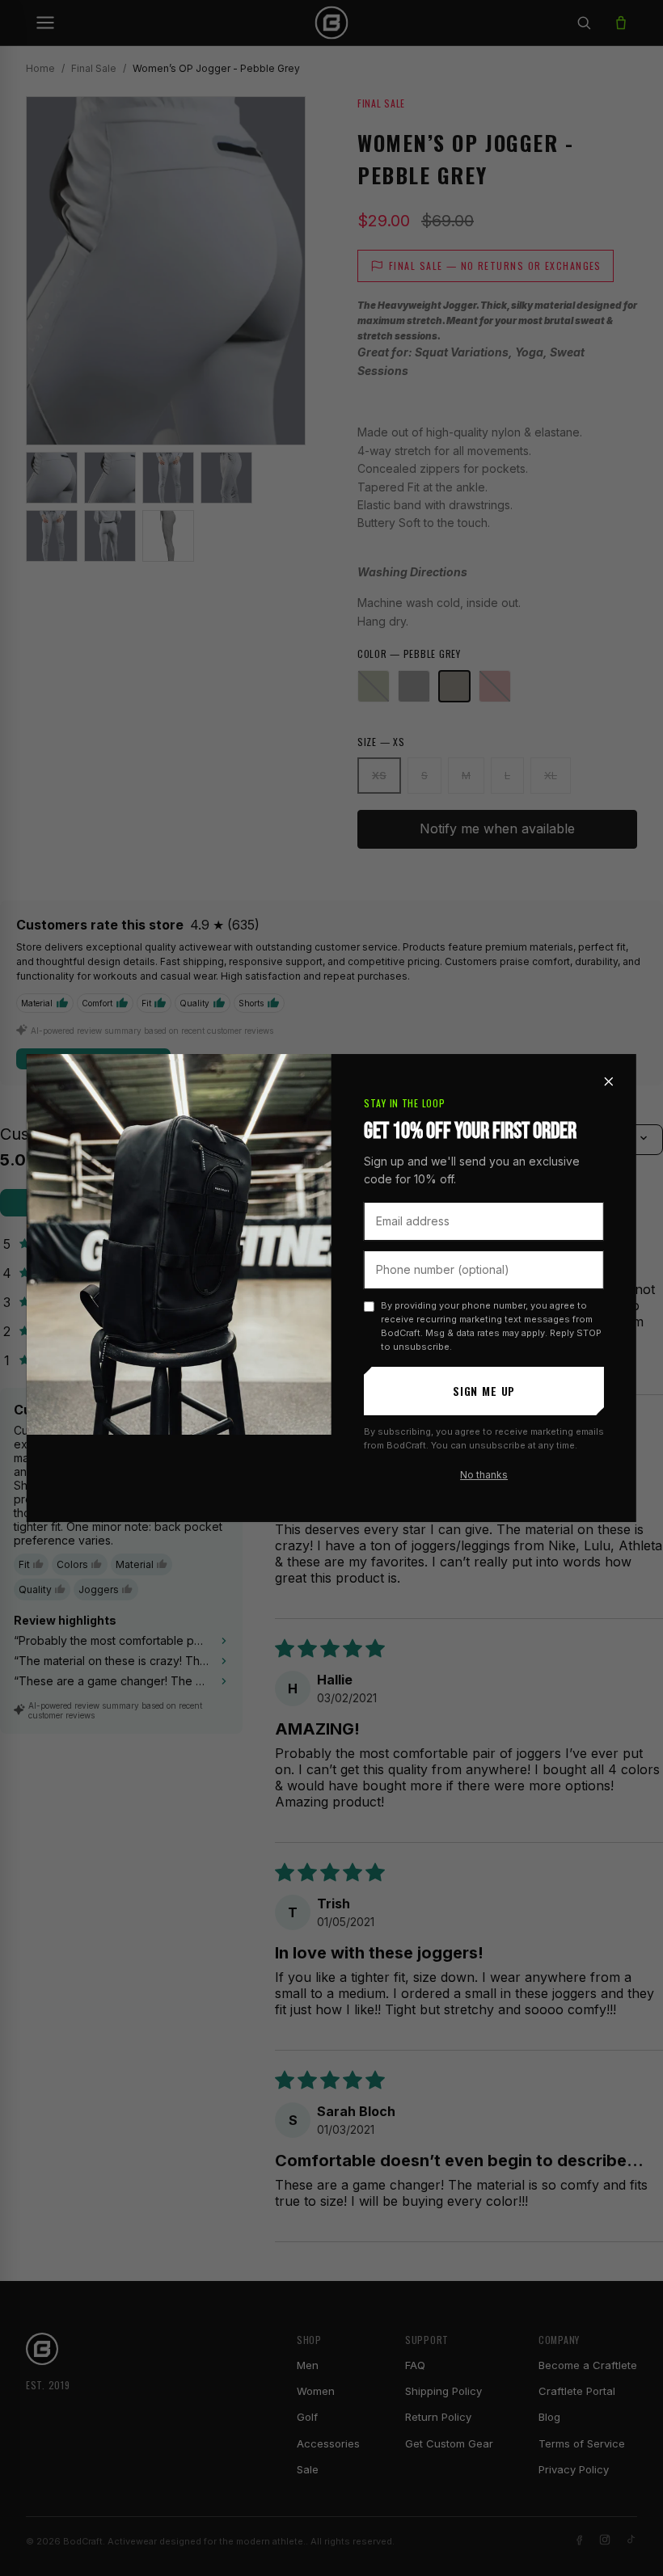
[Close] (609, 1081)
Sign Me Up (484, 1391)
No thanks (484, 1475)
